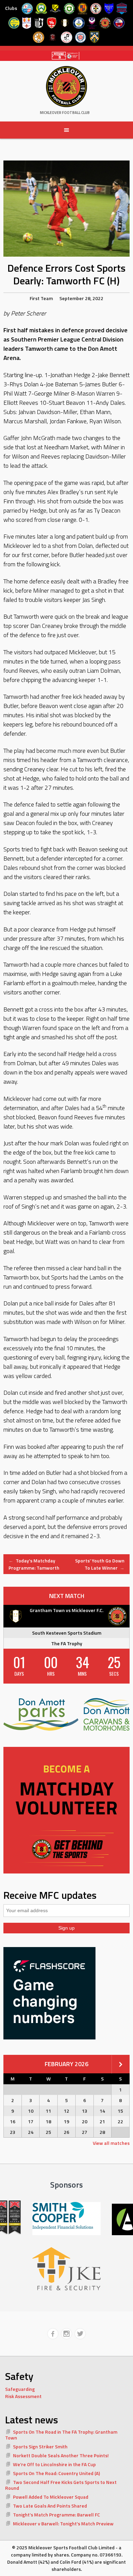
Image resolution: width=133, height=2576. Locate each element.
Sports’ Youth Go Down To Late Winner (100, 1564)
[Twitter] (80, 2334)
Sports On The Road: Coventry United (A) (56, 2473)
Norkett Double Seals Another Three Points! (61, 2455)
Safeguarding (20, 2389)
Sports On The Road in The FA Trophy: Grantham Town (61, 2435)
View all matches (111, 2143)
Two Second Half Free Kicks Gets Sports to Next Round (61, 2485)
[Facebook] (53, 2334)
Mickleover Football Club (65, 113)
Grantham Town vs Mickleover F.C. (66, 1610)
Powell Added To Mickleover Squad (51, 2497)
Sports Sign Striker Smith (40, 2446)
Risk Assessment (23, 2396)
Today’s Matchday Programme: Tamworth (34, 1564)
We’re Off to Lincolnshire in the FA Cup (54, 2464)
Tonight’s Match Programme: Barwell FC (56, 2515)
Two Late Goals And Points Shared (50, 2506)
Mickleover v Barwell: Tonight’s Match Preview (63, 2523)
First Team (41, 298)
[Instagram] (66, 2334)
